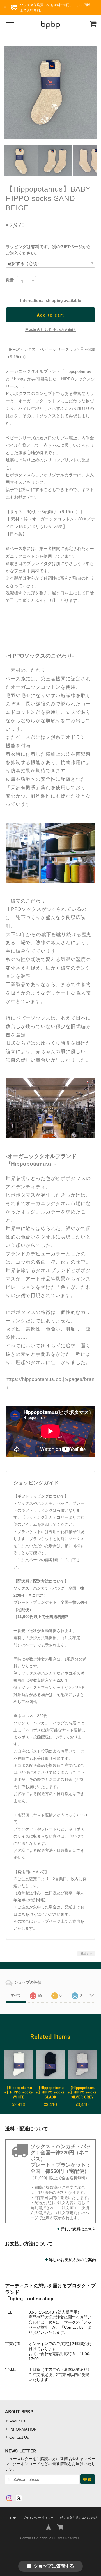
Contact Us (19, 2437)
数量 (10, 280)
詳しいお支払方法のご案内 (72, 2260)
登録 (88, 2479)
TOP (13, 2518)
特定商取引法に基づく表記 (79, 2518)
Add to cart (50, 315)
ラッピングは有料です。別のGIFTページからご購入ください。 (48, 250)
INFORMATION (23, 2429)
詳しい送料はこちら (78, 2229)
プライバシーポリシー (38, 2518)
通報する (86, 1954)
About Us (17, 2421)
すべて (16, 1995)
